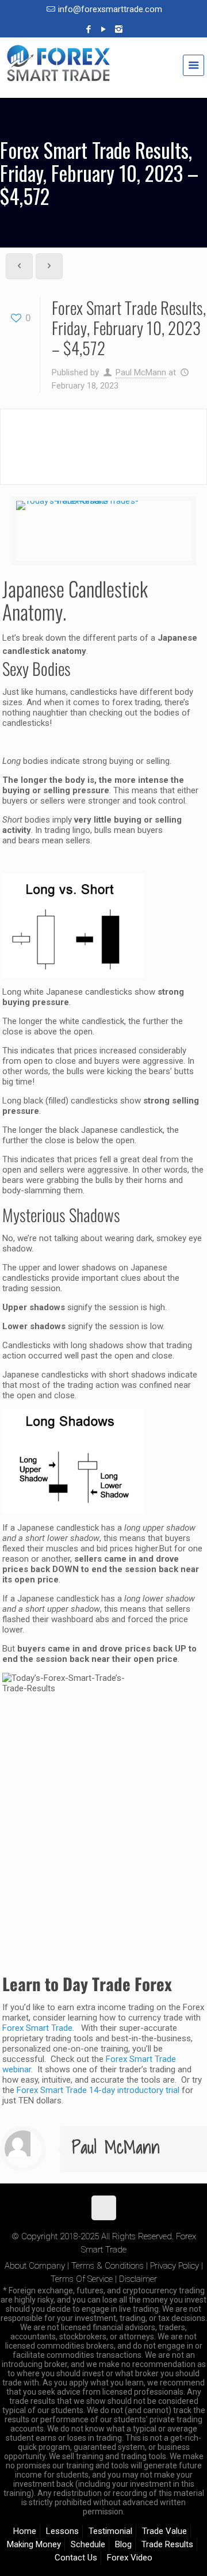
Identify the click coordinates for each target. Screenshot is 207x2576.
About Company (35, 2266)
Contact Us (76, 2558)
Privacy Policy (175, 2266)
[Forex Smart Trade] (103, 69)
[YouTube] (104, 29)
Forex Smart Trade (37, 2028)
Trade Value (164, 2531)
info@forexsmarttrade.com (110, 9)
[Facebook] (89, 29)
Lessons (62, 2531)
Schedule (88, 2544)
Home (25, 2531)
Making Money (34, 2544)
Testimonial (110, 2531)
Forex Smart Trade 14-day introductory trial (98, 2090)
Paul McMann (141, 372)
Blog (123, 2544)
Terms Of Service (82, 2279)
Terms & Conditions (108, 2266)
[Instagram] (119, 29)
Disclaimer (138, 2279)
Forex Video (130, 2558)
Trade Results (167, 2544)
